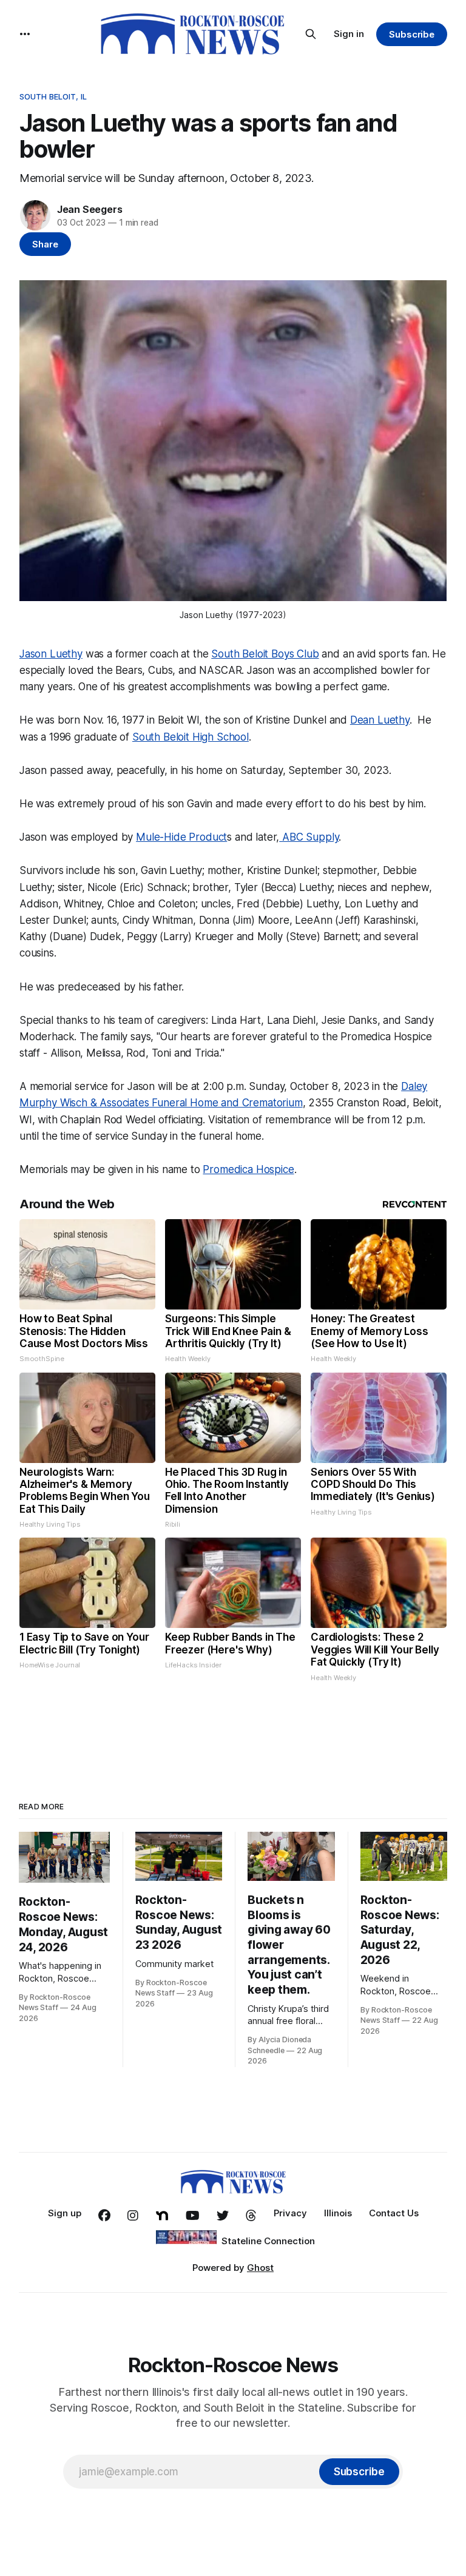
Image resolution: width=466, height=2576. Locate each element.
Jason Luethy (51, 654)
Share (45, 244)
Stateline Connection (268, 2241)
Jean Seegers (90, 209)
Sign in (349, 34)
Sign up (65, 2213)
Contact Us (394, 2213)
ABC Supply (309, 837)
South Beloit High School (191, 737)
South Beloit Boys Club (265, 654)
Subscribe (412, 34)
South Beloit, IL (53, 96)
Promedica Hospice (248, 1169)
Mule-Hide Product (181, 837)
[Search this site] (311, 34)
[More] (25, 34)
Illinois (338, 2213)
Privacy (290, 2213)
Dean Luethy (380, 720)
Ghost (260, 2268)
